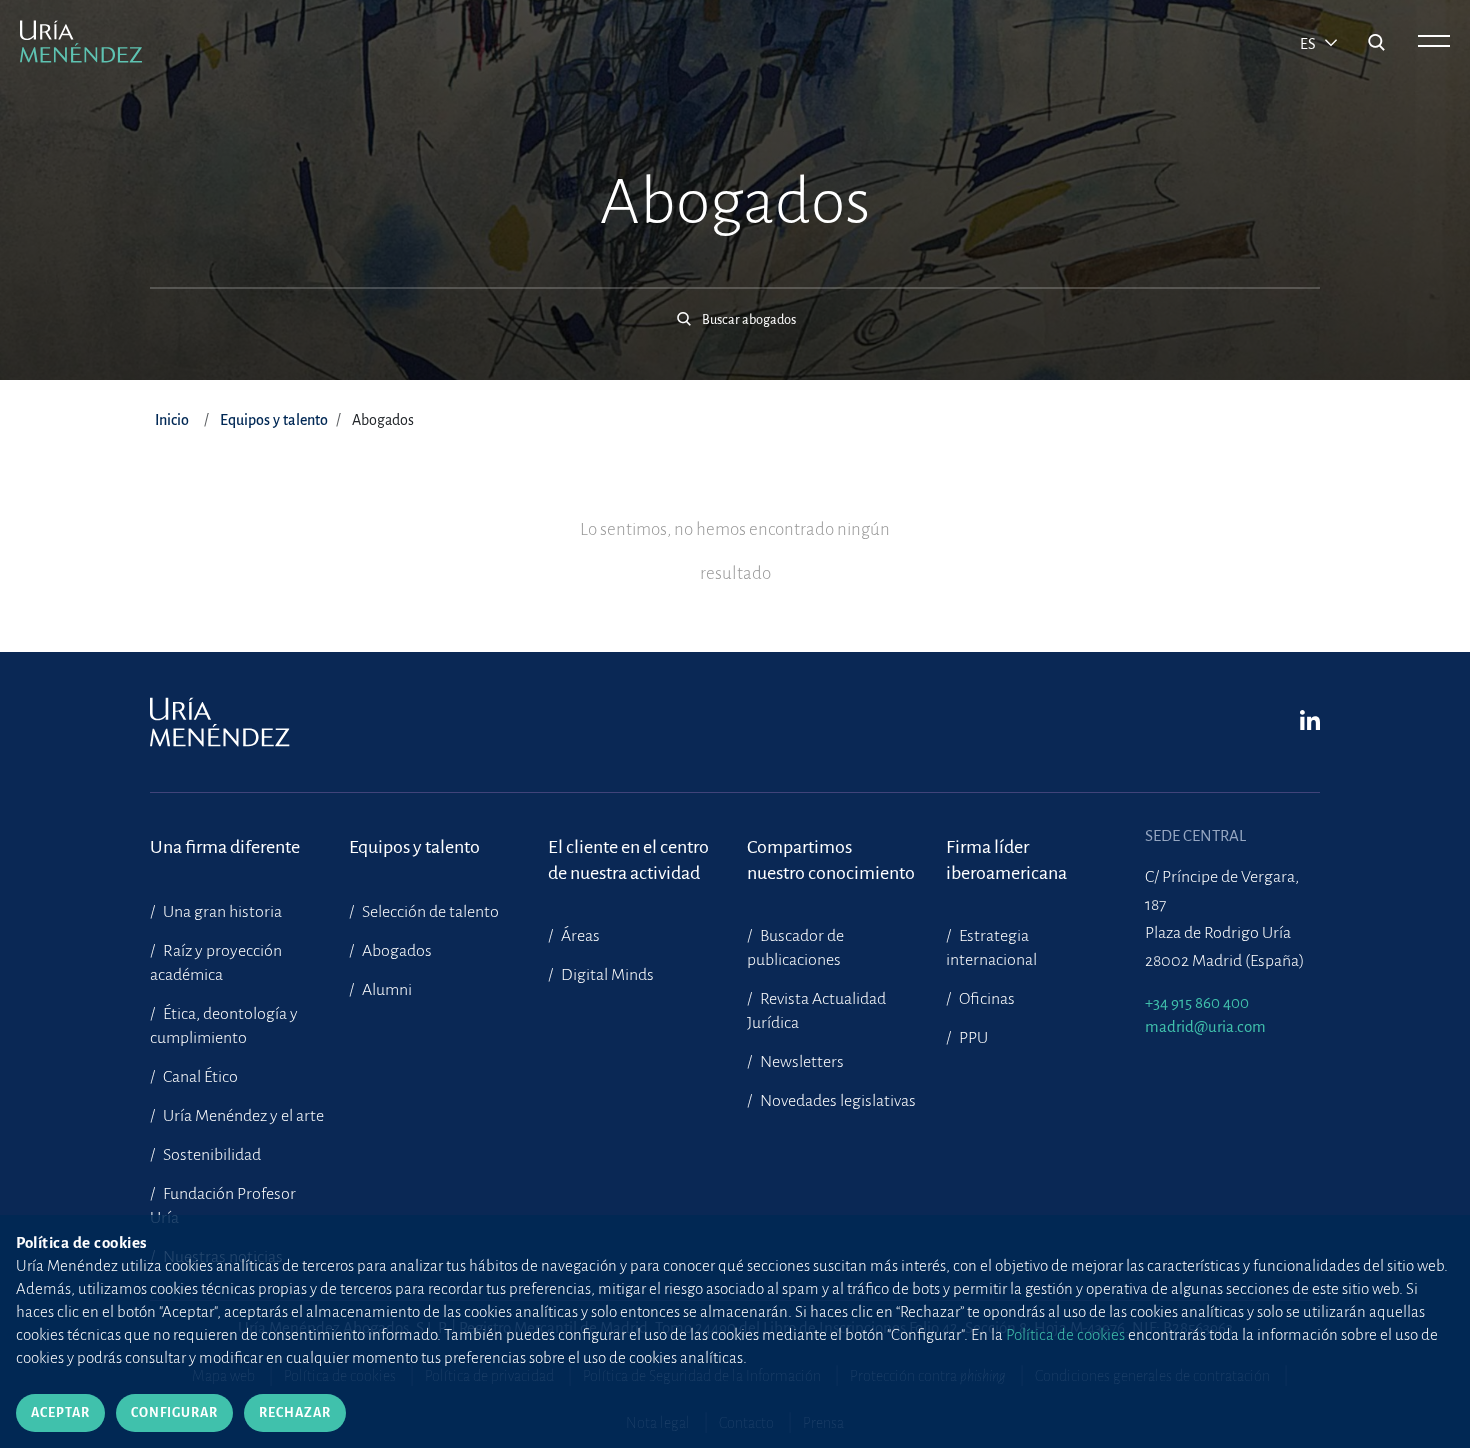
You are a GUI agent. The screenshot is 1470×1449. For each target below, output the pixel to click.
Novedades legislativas (836, 1101)
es (1309, 44)
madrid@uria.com (1205, 1026)
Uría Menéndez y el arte (242, 1116)
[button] (735, 309)
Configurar (174, 1413)
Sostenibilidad (210, 1155)
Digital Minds (606, 975)
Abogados (395, 951)
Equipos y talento (274, 420)
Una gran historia (221, 912)
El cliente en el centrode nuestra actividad (628, 860)
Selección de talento (429, 912)
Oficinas (985, 999)
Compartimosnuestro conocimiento (831, 860)
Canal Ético (199, 1077)
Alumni (385, 990)
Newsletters (800, 1062)
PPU (972, 1038)
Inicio (172, 420)
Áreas (579, 936)
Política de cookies (1065, 1334)
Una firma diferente (225, 847)
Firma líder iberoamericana (1006, 860)
